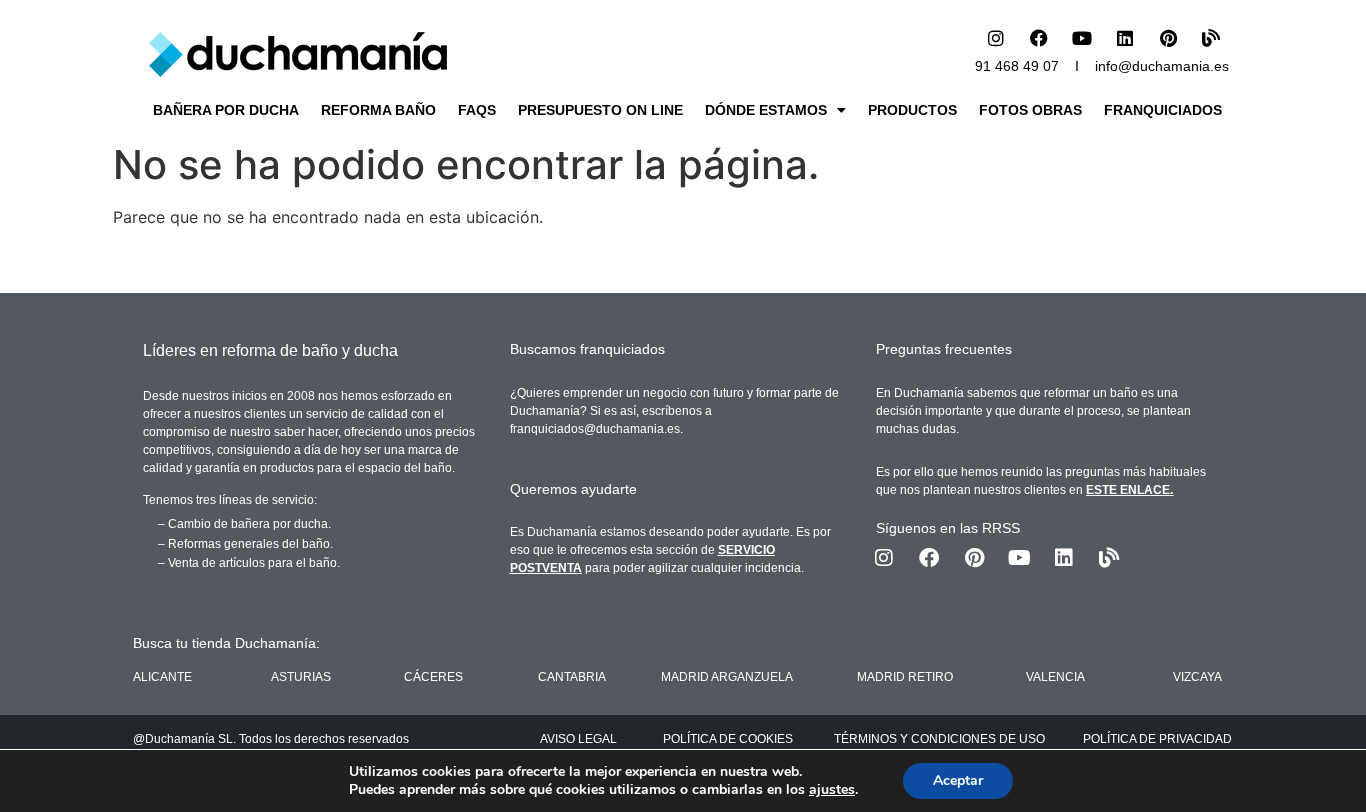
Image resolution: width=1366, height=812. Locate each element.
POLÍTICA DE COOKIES (728, 739)
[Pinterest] (1168, 38)
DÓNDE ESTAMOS (766, 110)
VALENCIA (1055, 677)
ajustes (832, 790)
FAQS (477, 110)
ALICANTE (162, 677)
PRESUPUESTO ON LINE (600, 110)
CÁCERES (433, 677)
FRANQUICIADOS (1163, 110)
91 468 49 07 (1017, 66)
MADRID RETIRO (905, 677)
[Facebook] (1039, 38)
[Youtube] (1082, 38)
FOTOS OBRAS (1030, 110)
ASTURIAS (301, 677)
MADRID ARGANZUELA (727, 677)
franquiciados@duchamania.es (595, 429)
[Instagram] (996, 38)
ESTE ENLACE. (1129, 490)
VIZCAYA (1197, 677)
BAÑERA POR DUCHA (226, 110)
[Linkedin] (1125, 38)
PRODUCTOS (912, 110)
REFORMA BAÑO (378, 110)
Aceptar (958, 780)
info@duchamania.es (1162, 66)
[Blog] (1211, 38)
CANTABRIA (572, 677)
